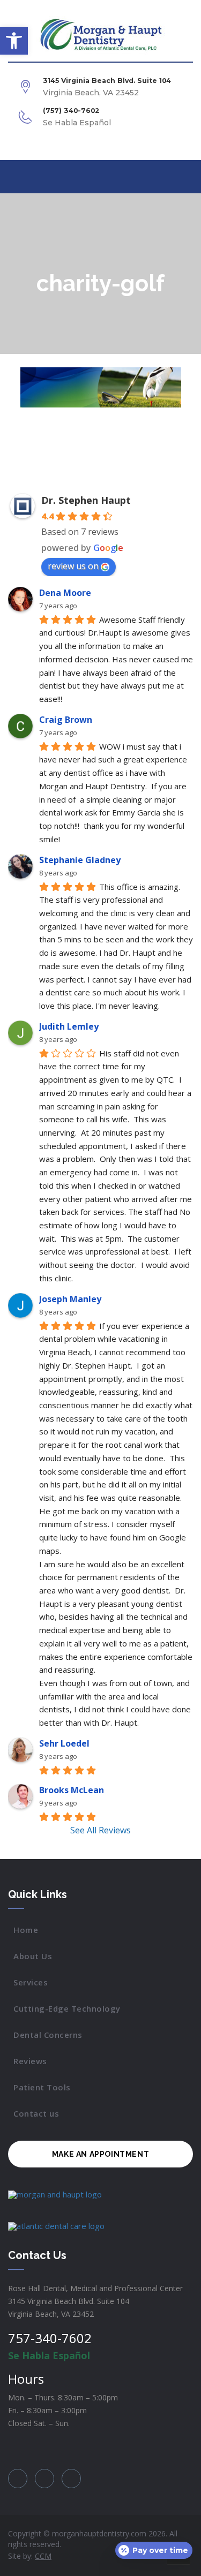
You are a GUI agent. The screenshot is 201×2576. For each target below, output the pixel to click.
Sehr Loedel (64, 1743)
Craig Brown (66, 720)
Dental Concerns (48, 2035)
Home (26, 1930)
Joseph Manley (70, 1299)
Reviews (30, 2061)
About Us (33, 1956)
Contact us (36, 2113)
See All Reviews (100, 1830)
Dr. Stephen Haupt (86, 500)
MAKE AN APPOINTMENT (100, 2154)
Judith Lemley (69, 1026)
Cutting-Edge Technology (67, 2008)
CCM (43, 2556)
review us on (73, 566)
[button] (14, 41)
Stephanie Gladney (80, 860)
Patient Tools (42, 2087)
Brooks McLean (72, 1790)
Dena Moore (65, 593)
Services (31, 1982)
